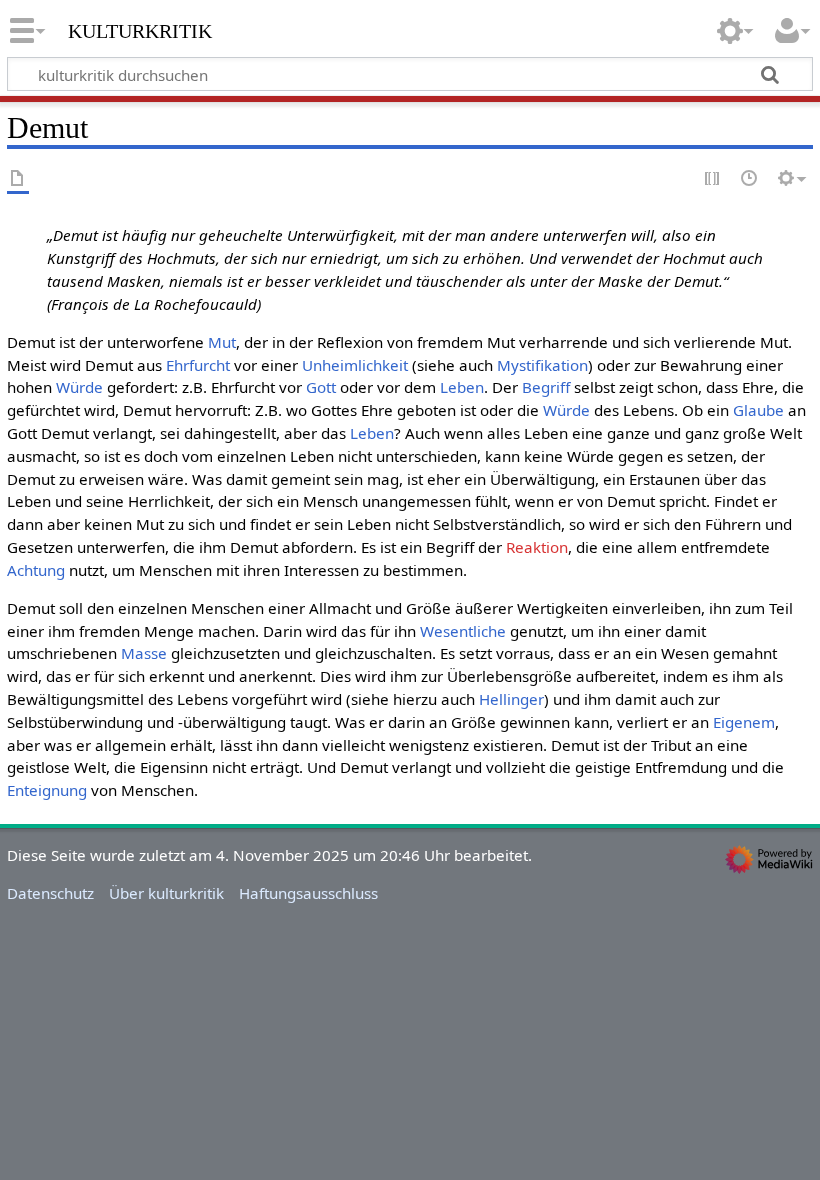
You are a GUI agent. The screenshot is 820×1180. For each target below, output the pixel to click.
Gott (321, 387)
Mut (222, 342)
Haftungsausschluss (308, 893)
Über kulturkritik (166, 893)
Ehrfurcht (198, 365)
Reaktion (537, 547)
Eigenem (744, 722)
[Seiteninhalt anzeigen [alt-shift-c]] (18, 179)
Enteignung (47, 790)
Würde (79, 387)
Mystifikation (542, 365)
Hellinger (511, 699)
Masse (144, 653)
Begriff (546, 387)
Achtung (36, 570)
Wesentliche (463, 631)
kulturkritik (140, 29)
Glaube (758, 410)
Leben (462, 387)
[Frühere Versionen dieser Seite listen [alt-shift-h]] (750, 179)
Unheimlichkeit (355, 365)
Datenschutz (50, 893)
